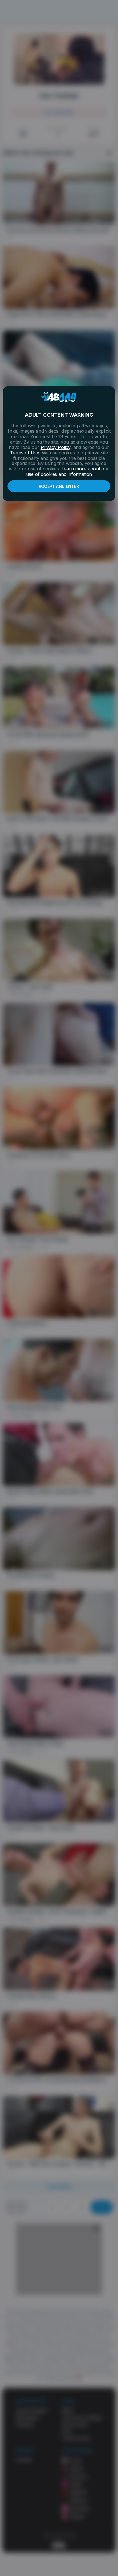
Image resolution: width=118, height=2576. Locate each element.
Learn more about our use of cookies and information (68, 471)
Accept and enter (59, 486)
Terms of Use (25, 453)
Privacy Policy (56, 447)
